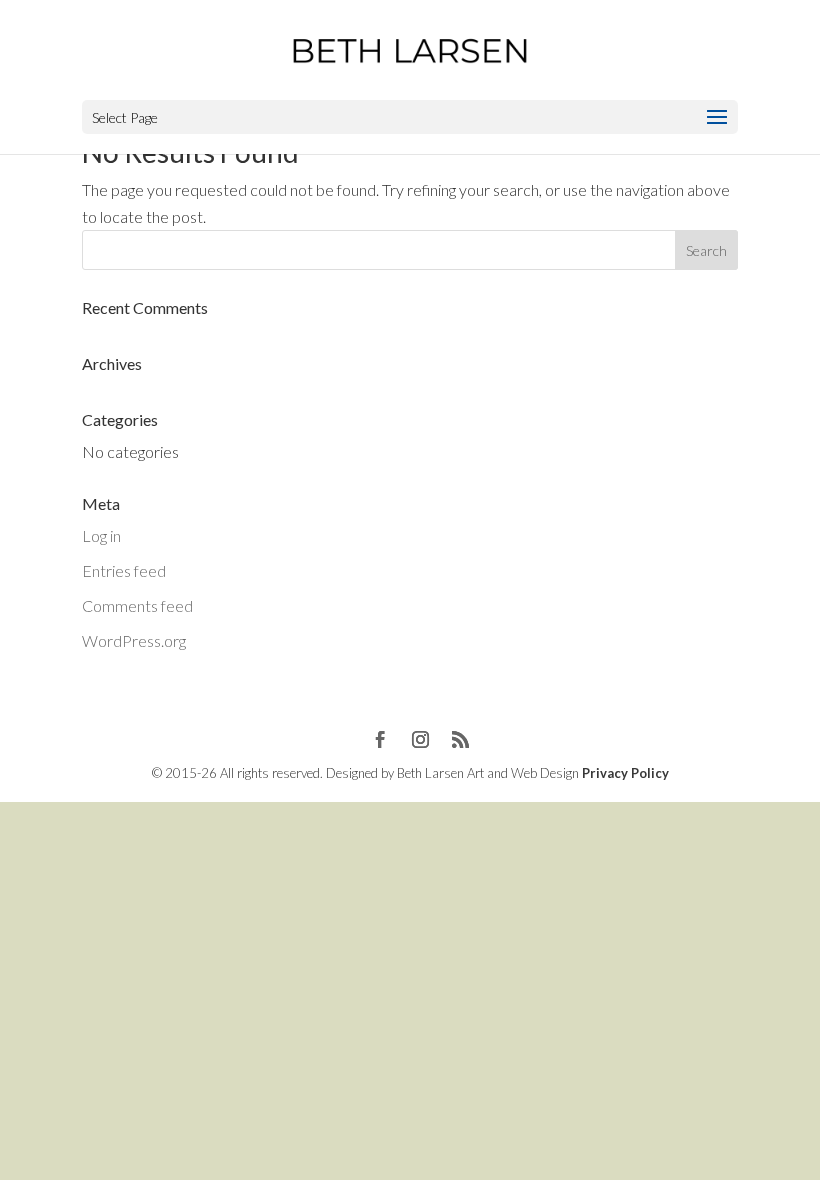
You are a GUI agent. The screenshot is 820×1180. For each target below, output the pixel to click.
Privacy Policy (625, 773)
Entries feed (124, 570)
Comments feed (137, 605)
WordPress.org (134, 640)
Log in (101, 535)
